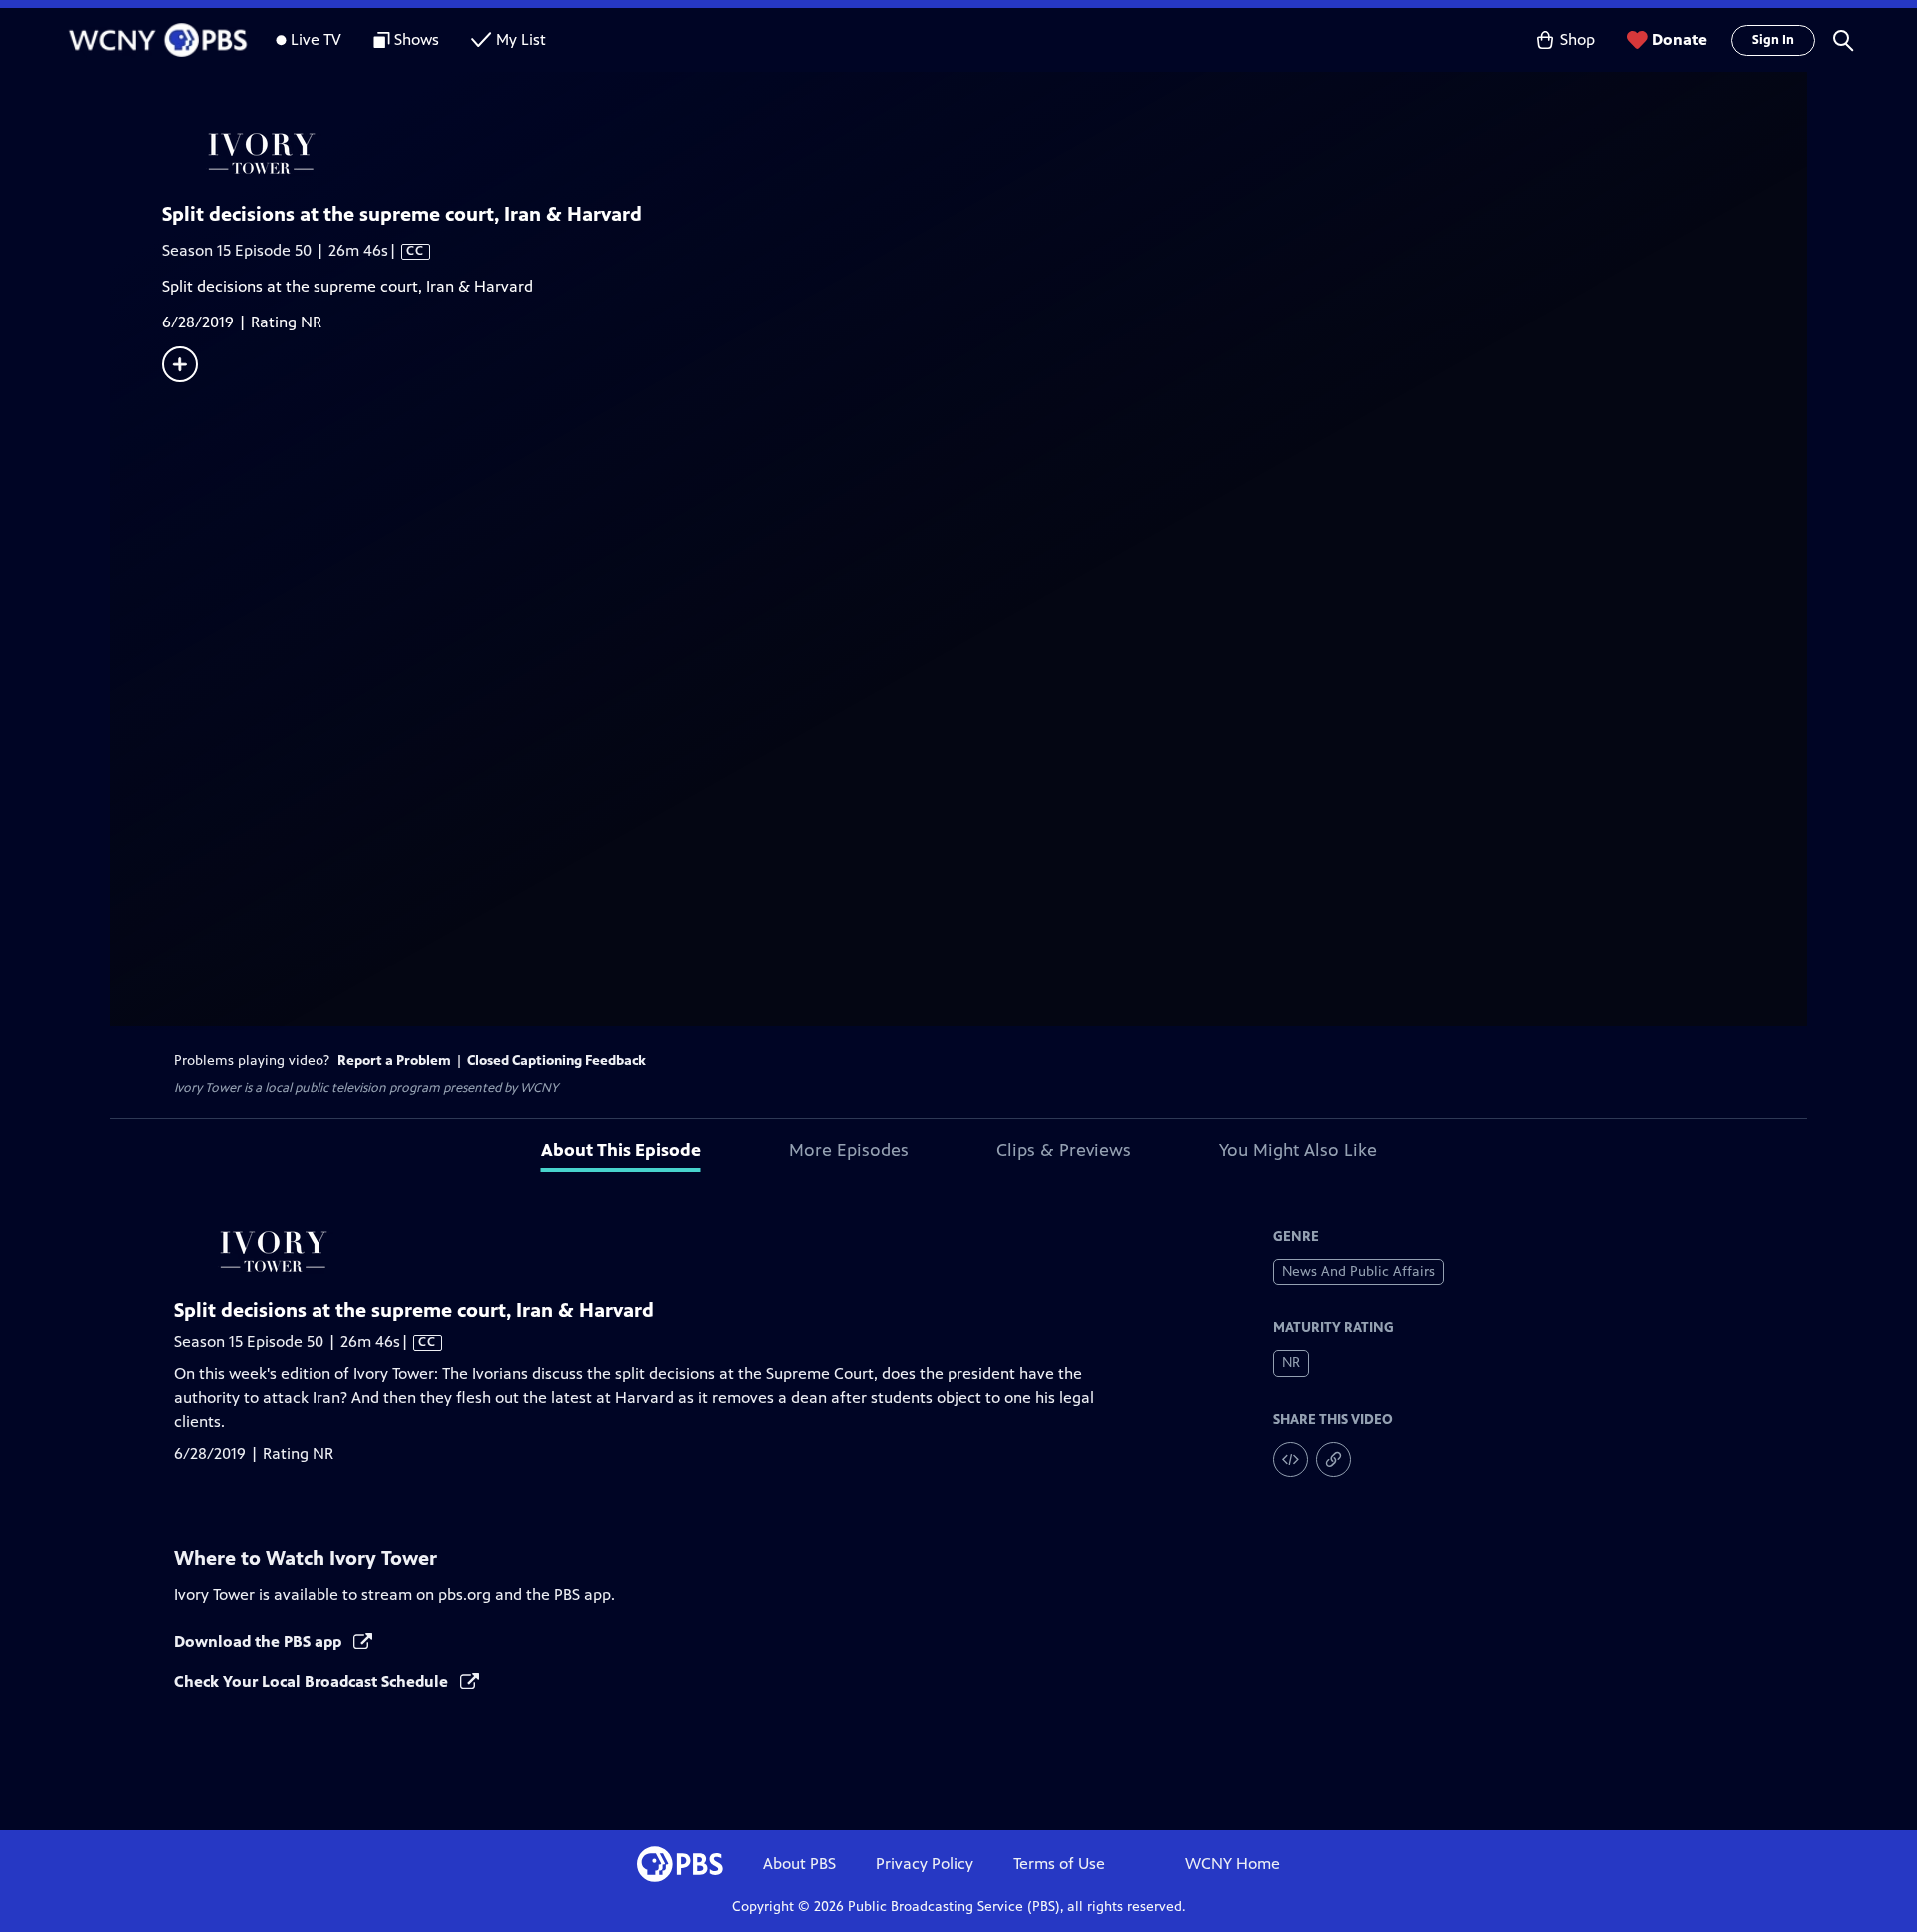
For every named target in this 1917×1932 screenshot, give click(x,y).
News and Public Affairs (1358, 1272)
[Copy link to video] (1333, 1459)
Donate (1680, 39)
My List (521, 39)
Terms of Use (1059, 1864)
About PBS (799, 1864)
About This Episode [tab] (621, 1150)
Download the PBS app (260, 1642)
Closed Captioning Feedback (557, 1061)
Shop (1577, 39)
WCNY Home (1233, 1864)
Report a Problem (394, 1061)
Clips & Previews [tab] (1064, 1150)
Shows (417, 39)
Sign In (1773, 40)
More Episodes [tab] (849, 1150)
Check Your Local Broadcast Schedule (313, 1682)
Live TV (316, 39)
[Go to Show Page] (984, 153)
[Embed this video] (1290, 1459)
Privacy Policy (925, 1864)
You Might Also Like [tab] (1298, 1150)
